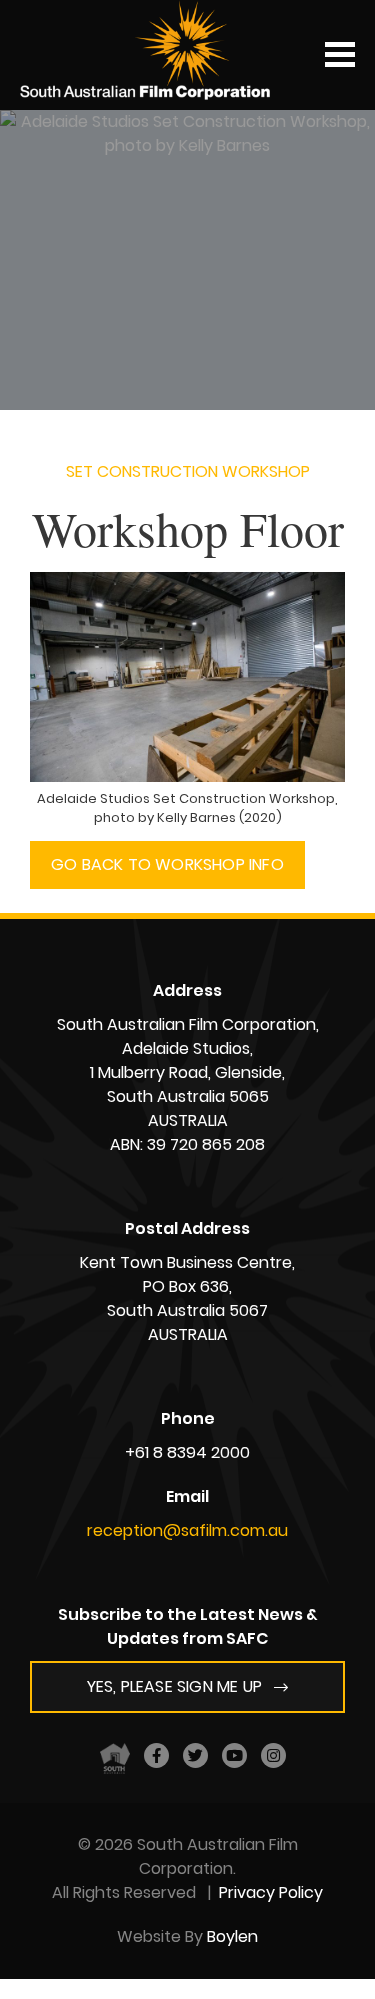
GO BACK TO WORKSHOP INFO (167, 864)
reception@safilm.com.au (187, 1530)
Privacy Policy (271, 1892)
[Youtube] (234, 1755)
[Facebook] (156, 1755)
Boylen (232, 1936)
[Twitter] (195, 1755)
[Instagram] (273, 1755)
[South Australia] (115, 1758)
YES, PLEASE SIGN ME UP (174, 1686)
